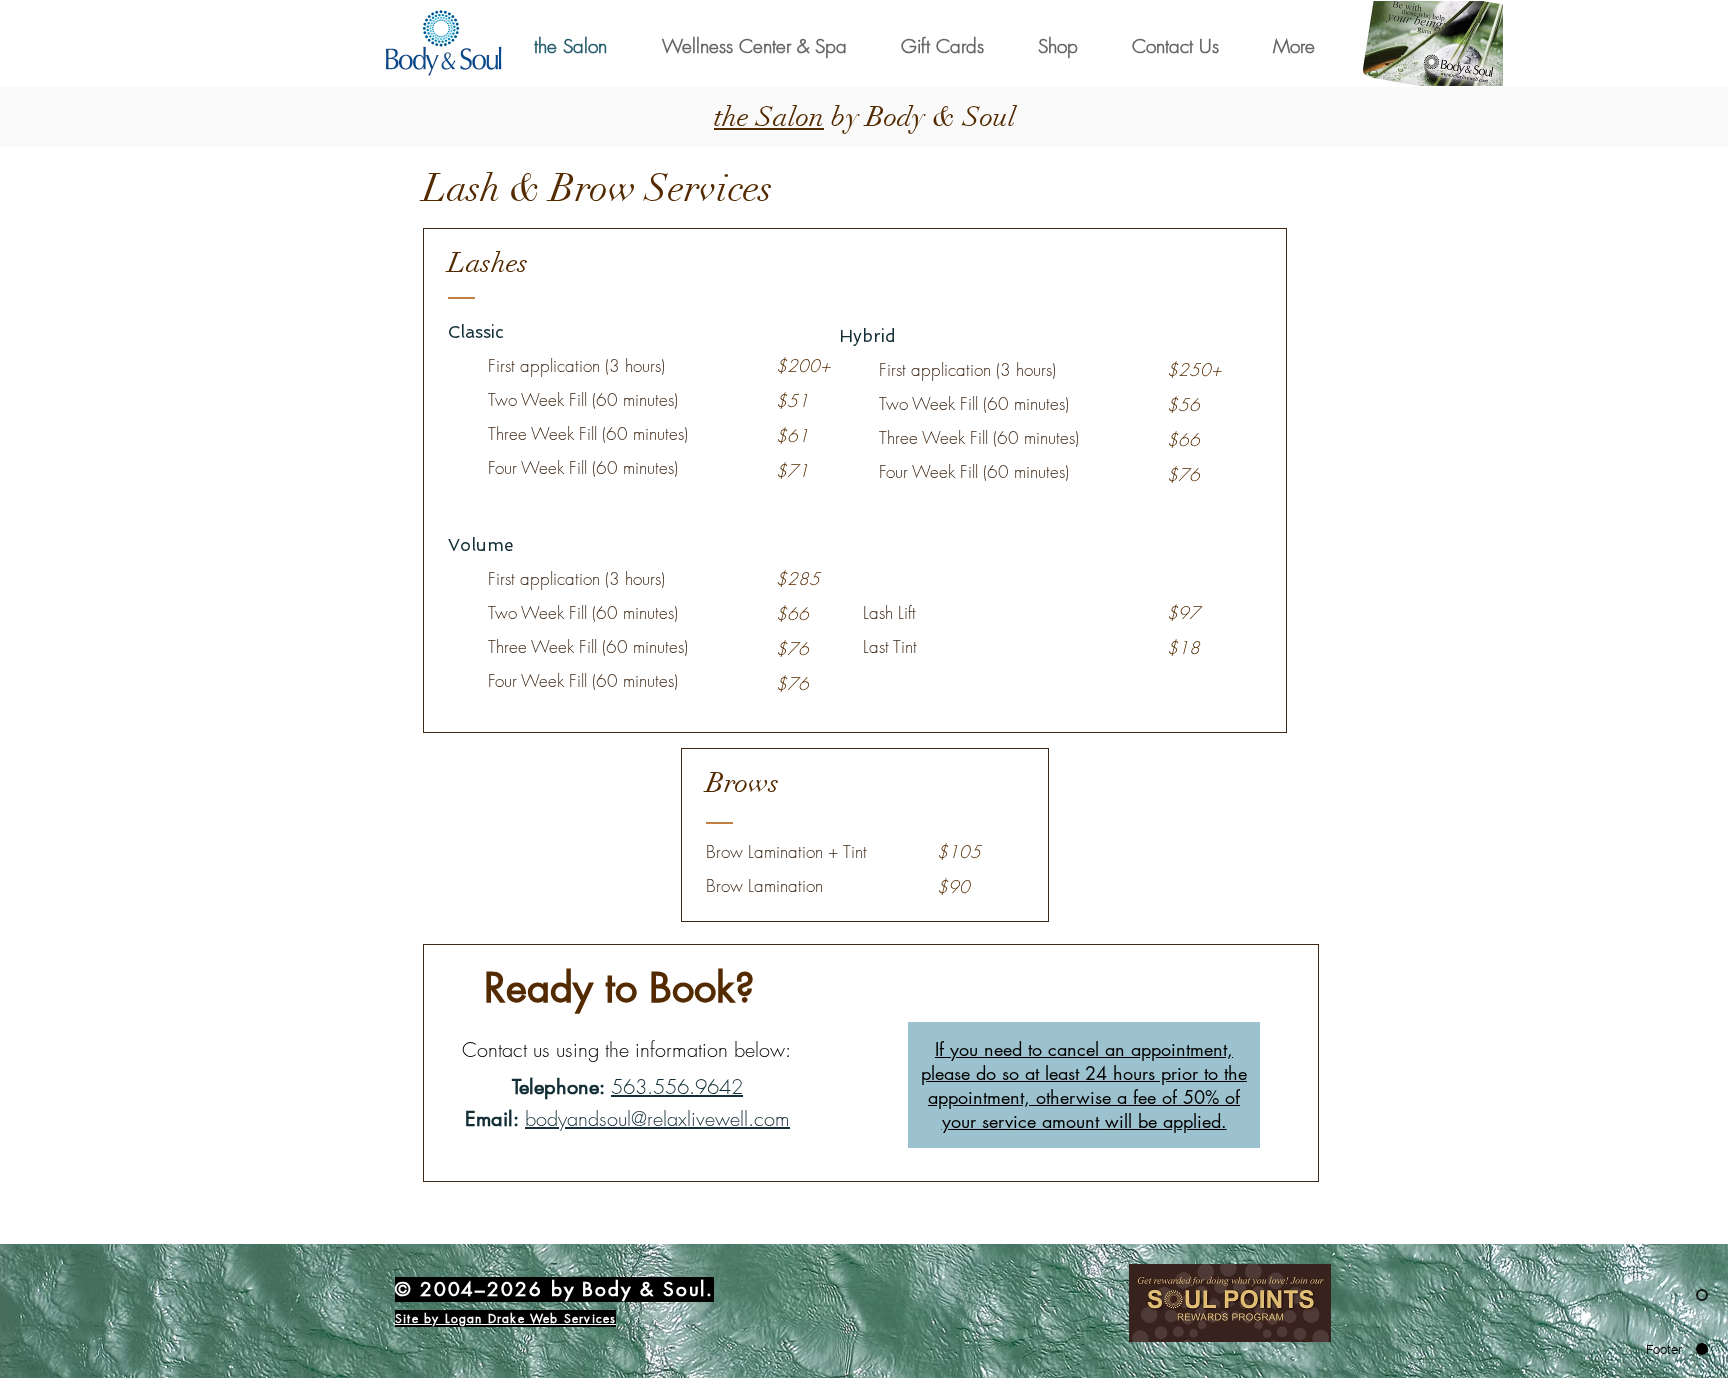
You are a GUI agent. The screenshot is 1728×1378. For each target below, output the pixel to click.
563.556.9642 (677, 1086)
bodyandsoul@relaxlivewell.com (657, 1118)
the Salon (769, 117)
